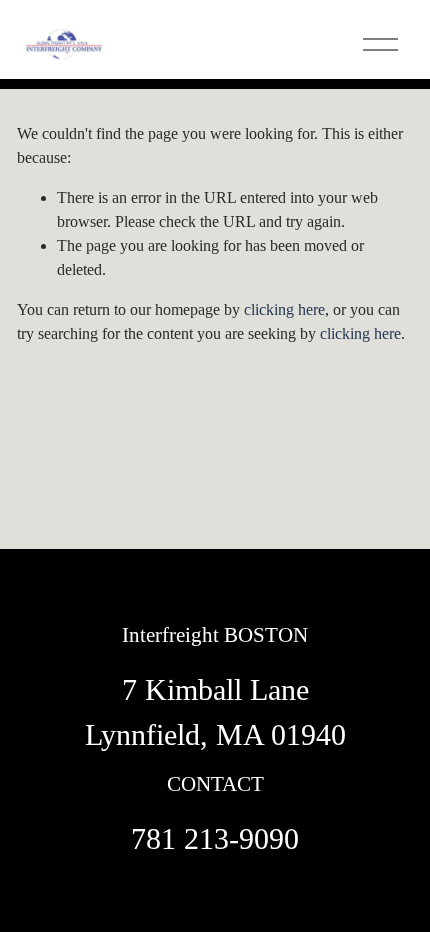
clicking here (284, 309)
